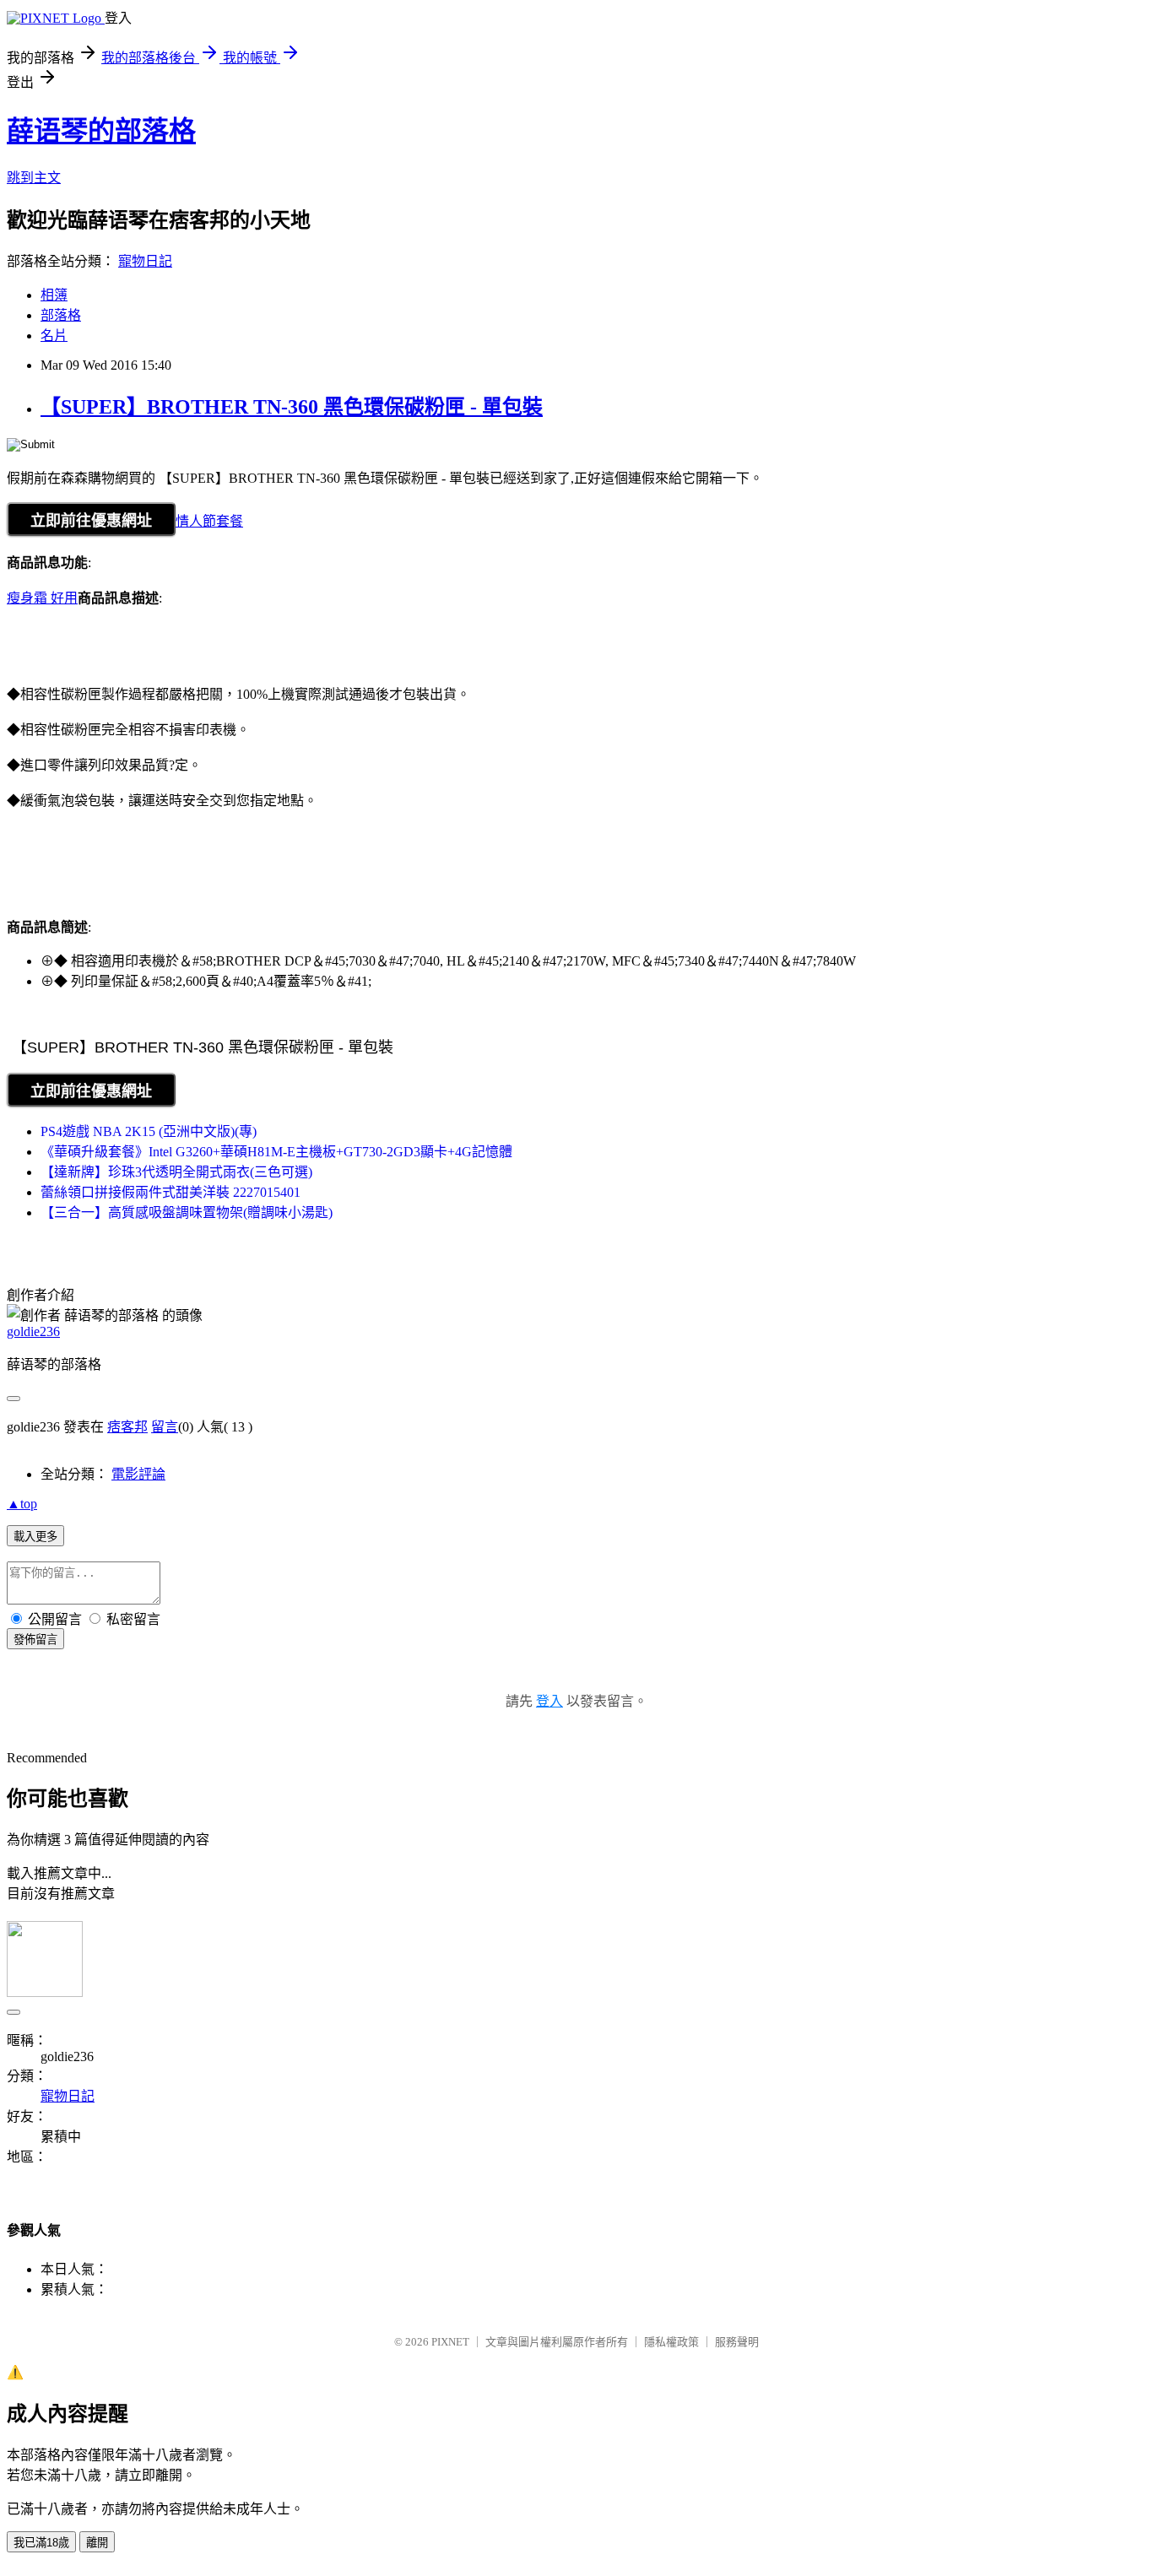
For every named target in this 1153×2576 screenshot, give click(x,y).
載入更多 (35, 1537)
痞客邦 (127, 1427)
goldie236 (33, 1331)
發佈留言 (35, 1640)
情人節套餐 (209, 521)
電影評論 (138, 1474)
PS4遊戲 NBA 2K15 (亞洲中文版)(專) (149, 1131)
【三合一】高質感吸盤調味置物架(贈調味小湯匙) (187, 1212)
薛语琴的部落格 (101, 131)
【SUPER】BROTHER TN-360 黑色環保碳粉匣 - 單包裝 (292, 407)
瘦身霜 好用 (42, 598)
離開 (97, 2543)
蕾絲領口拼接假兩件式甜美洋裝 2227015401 (171, 1192)
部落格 (61, 315)
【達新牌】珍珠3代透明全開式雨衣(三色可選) (176, 1172)
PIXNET (450, 2342)
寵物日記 (145, 261)
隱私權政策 (671, 2342)
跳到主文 (34, 178)
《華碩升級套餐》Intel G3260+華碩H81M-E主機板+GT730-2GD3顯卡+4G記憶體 (276, 1152)
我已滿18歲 (41, 2543)
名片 (54, 336)
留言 (165, 1427)
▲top (22, 1504)
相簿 (54, 295)
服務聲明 (737, 2342)
